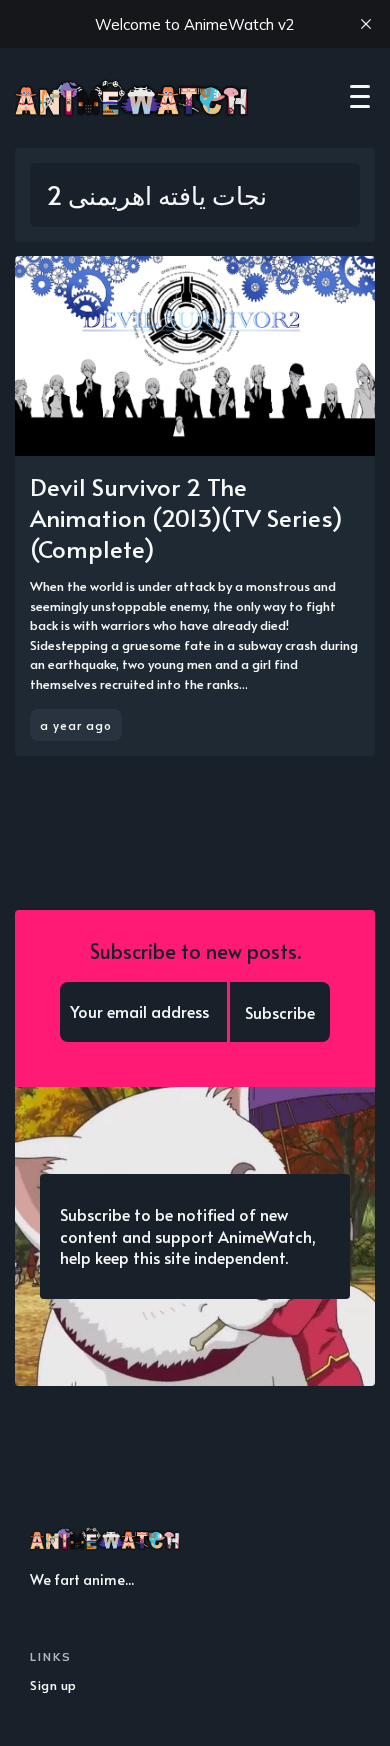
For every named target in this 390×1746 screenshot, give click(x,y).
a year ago (76, 725)
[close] (366, 24)
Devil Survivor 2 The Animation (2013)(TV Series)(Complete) (186, 517)
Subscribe (280, 1012)
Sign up (53, 1685)
